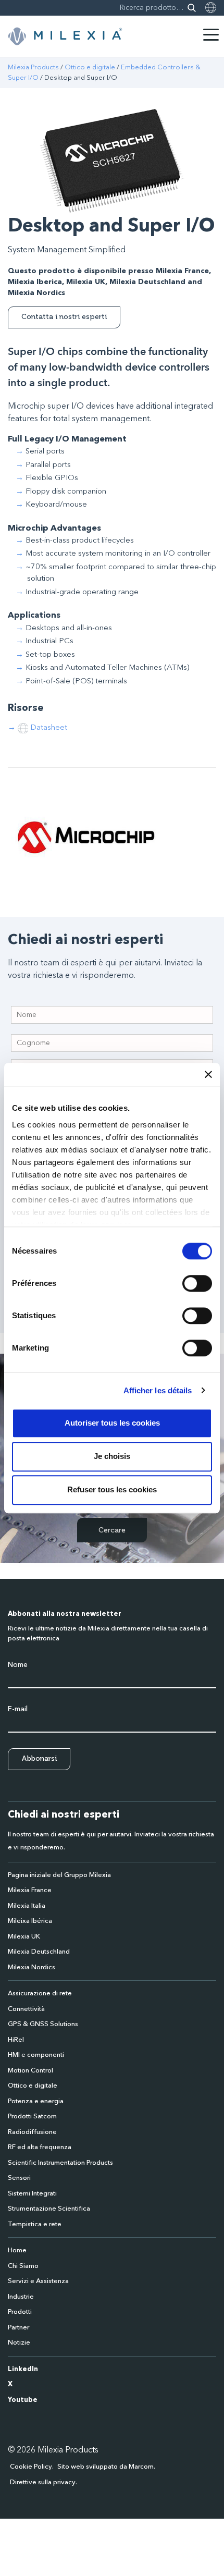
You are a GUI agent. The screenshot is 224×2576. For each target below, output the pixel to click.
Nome (18, 1665)
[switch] (197, 1283)
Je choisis (112, 1456)
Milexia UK (24, 1937)
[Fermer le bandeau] (208, 1074)
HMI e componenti (36, 2055)
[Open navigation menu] (211, 35)
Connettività (26, 2009)
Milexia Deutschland (39, 1952)
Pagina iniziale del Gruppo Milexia (59, 1875)
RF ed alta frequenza (40, 2147)
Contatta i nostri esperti (64, 317)
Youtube (23, 2400)
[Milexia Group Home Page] (65, 36)
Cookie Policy (31, 2467)
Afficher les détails (158, 1390)
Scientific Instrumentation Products (60, 2163)
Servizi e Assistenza (38, 2281)
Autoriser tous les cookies (112, 1423)
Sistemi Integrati (32, 2194)
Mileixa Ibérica (30, 1921)
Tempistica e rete (35, 2224)
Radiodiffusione (32, 2132)
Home (17, 2250)
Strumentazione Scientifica (49, 2209)
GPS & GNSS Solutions (43, 2024)
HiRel (16, 2040)
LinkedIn (23, 2369)
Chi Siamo (23, 2266)
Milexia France (30, 1890)
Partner (18, 2328)
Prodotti (20, 2312)
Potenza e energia (36, 2101)
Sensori (19, 2178)
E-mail (18, 1709)
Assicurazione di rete (40, 1994)
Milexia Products (33, 68)
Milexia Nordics (32, 1967)
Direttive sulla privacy (43, 2482)
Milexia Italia (27, 1906)
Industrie (21, 2297)
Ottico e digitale (90, 68)
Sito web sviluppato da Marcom (105, 2467)
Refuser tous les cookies (112, 1489)
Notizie (19, 2343)
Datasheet (49, 728)
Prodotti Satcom (32, 2117)
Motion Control (30, 2071)
